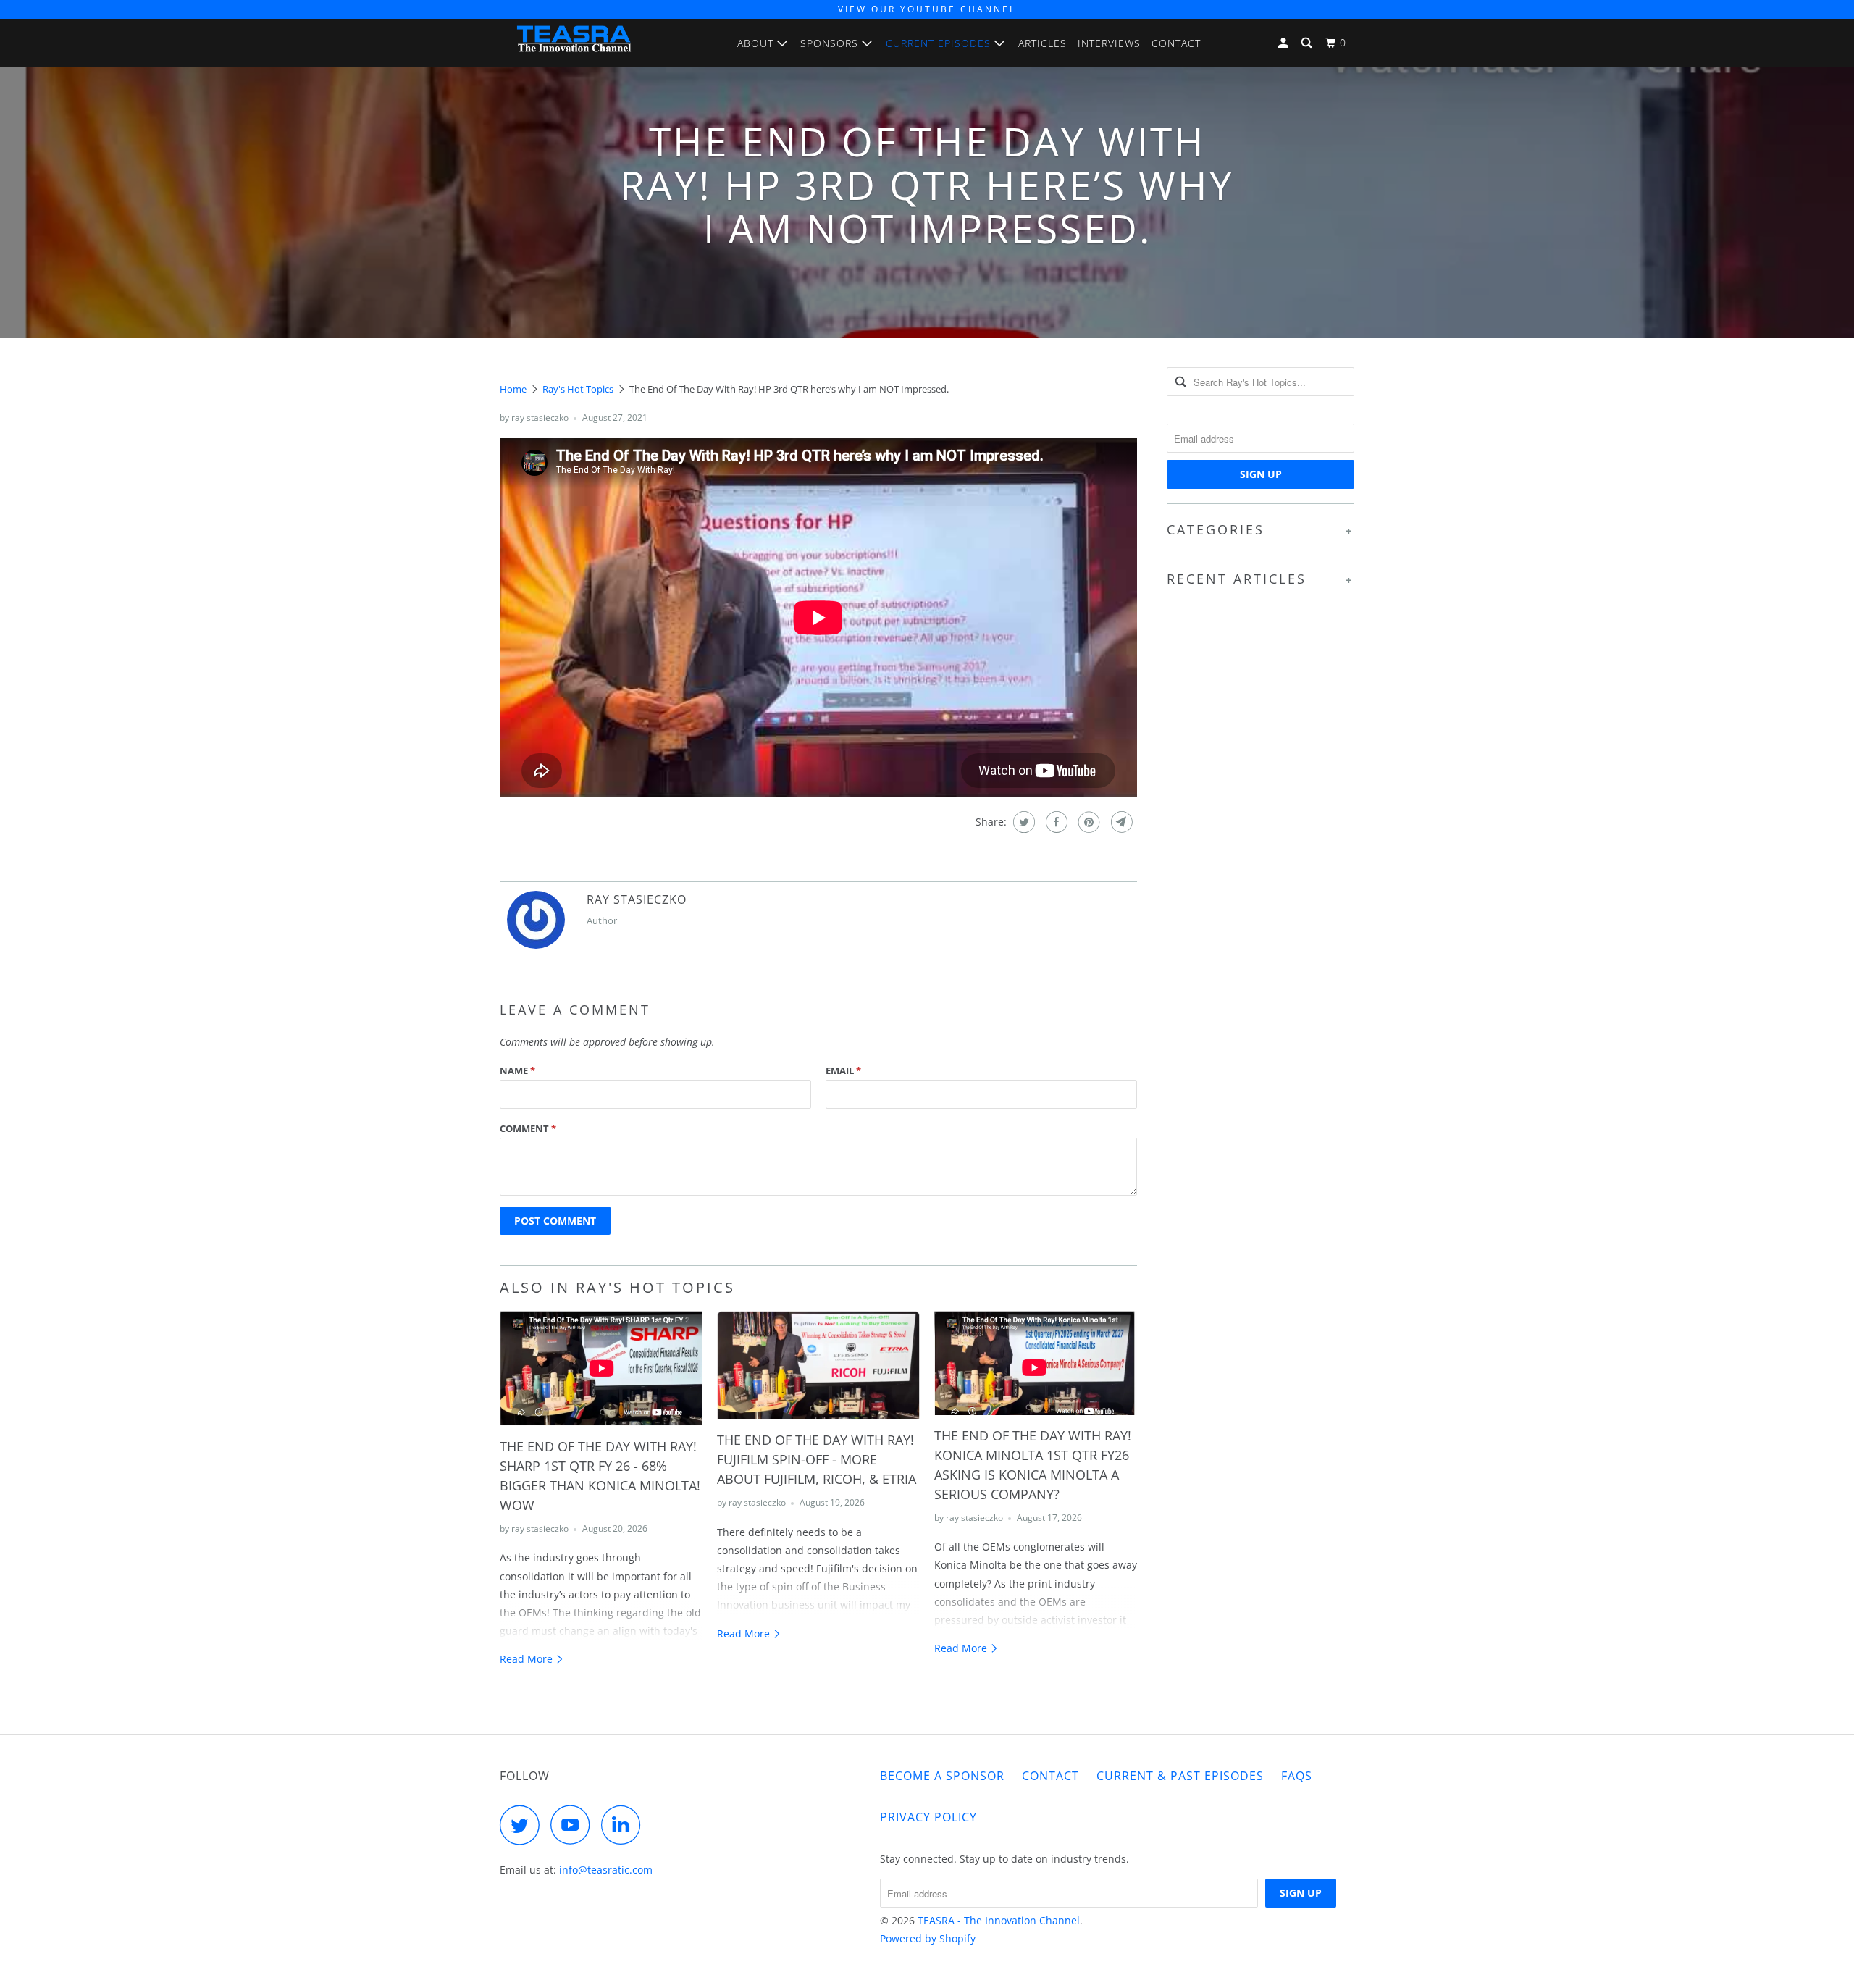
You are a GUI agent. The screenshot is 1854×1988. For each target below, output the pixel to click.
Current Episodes (940, 43)
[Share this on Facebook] (1055, 822)
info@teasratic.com (606, 1870)
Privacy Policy (928, 1817)
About (757, 43)
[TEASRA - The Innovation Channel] (574, 42)
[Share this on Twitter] (1022, 822)
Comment (528, 1128)
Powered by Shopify (928, 1938)
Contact (1176, 43)
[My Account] (1285, 43)
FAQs (1297, 1776)
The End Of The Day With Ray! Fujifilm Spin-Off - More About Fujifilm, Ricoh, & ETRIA (817, 1459)
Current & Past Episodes (1180, 1776)
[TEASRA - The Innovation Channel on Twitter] (524, 1825)
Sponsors (831, 43)
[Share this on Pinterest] (1087, 822)
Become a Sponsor (942, 1776)
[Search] (1308, 43)
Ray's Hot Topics (578, 389)
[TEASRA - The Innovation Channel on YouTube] (574, 1825)
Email (843, 1070)
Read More (528, 1659)
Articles (1043, 43)
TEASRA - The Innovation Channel (999, 1920)
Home (513, 389)
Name (517, 1070)
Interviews (1109, 43)
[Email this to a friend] (1120, 822)
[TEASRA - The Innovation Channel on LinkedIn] (625, 1825)
